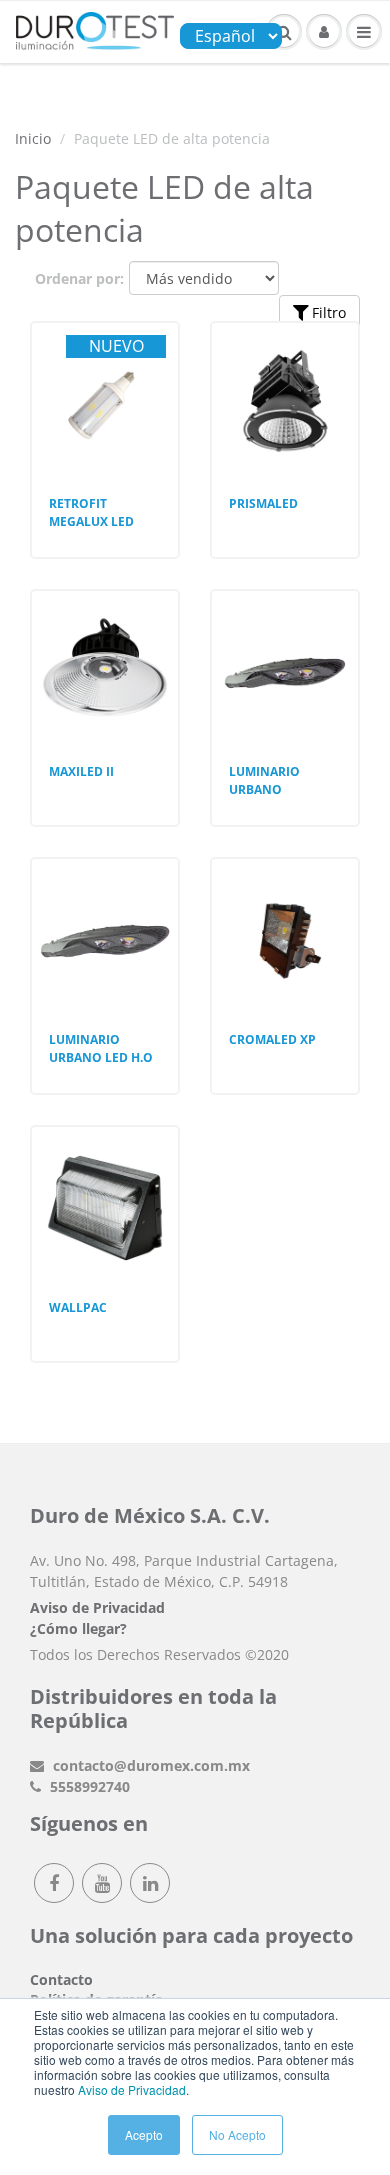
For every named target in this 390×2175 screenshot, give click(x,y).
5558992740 (88, 1786)
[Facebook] (54, 1883)
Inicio (33, 138)
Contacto (61, 1979)
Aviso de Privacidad (132, 2089)
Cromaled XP (272, 1039)
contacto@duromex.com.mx (149, 1765)
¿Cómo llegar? (78, 1628)
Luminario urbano (264, 780)
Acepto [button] (144, 2134)
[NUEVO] (105, 370)
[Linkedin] (150, 1883)
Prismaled (263, 503)
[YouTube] (102, 1883)
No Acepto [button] (237, 2134)
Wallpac (78, 1307)
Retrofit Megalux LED (91, 512)
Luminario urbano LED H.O (101, 1048)
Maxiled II (81, 771)
